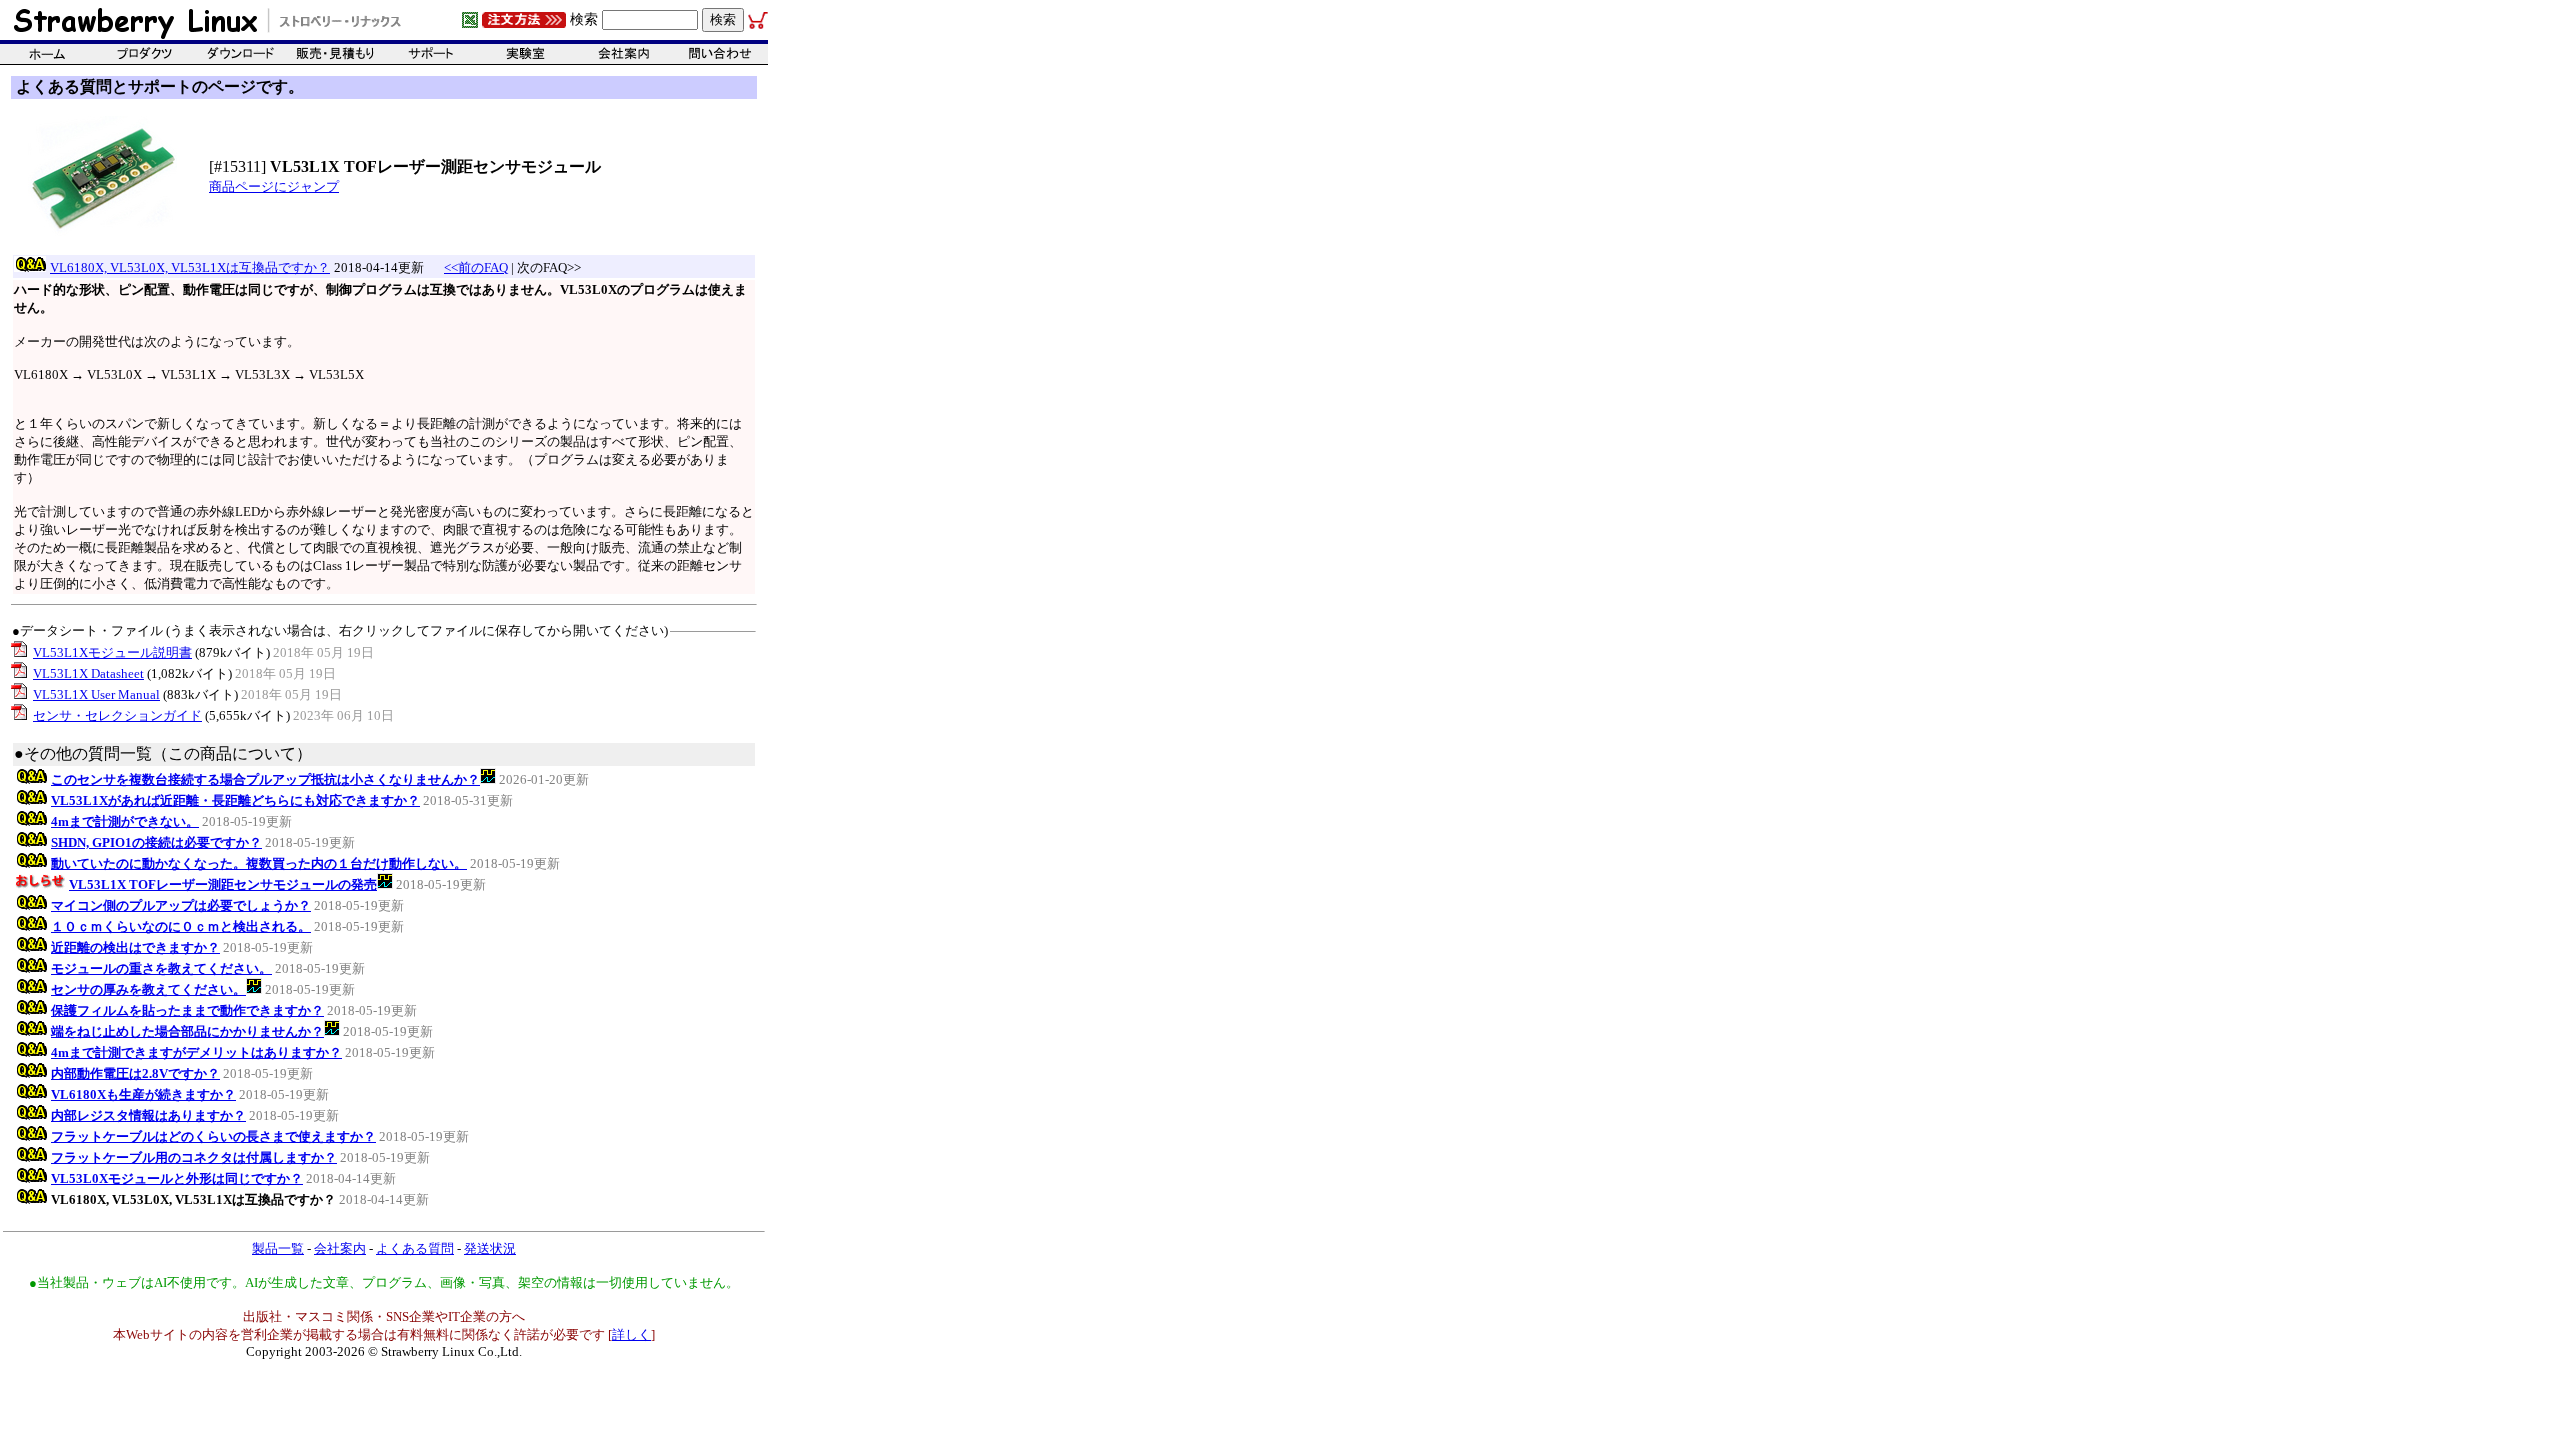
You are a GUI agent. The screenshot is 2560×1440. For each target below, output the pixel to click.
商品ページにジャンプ (274, 186)
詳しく (631, 1334)
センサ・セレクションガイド (117, 715)
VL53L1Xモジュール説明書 (112, 652)
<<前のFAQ (476, 267)
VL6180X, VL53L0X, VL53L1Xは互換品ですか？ (190, 267)
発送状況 (490, 1248)
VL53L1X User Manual (96, 694)
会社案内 (340, 1248)
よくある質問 (415, 1248)
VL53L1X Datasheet (88, 673)
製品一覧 (278, 1248)
